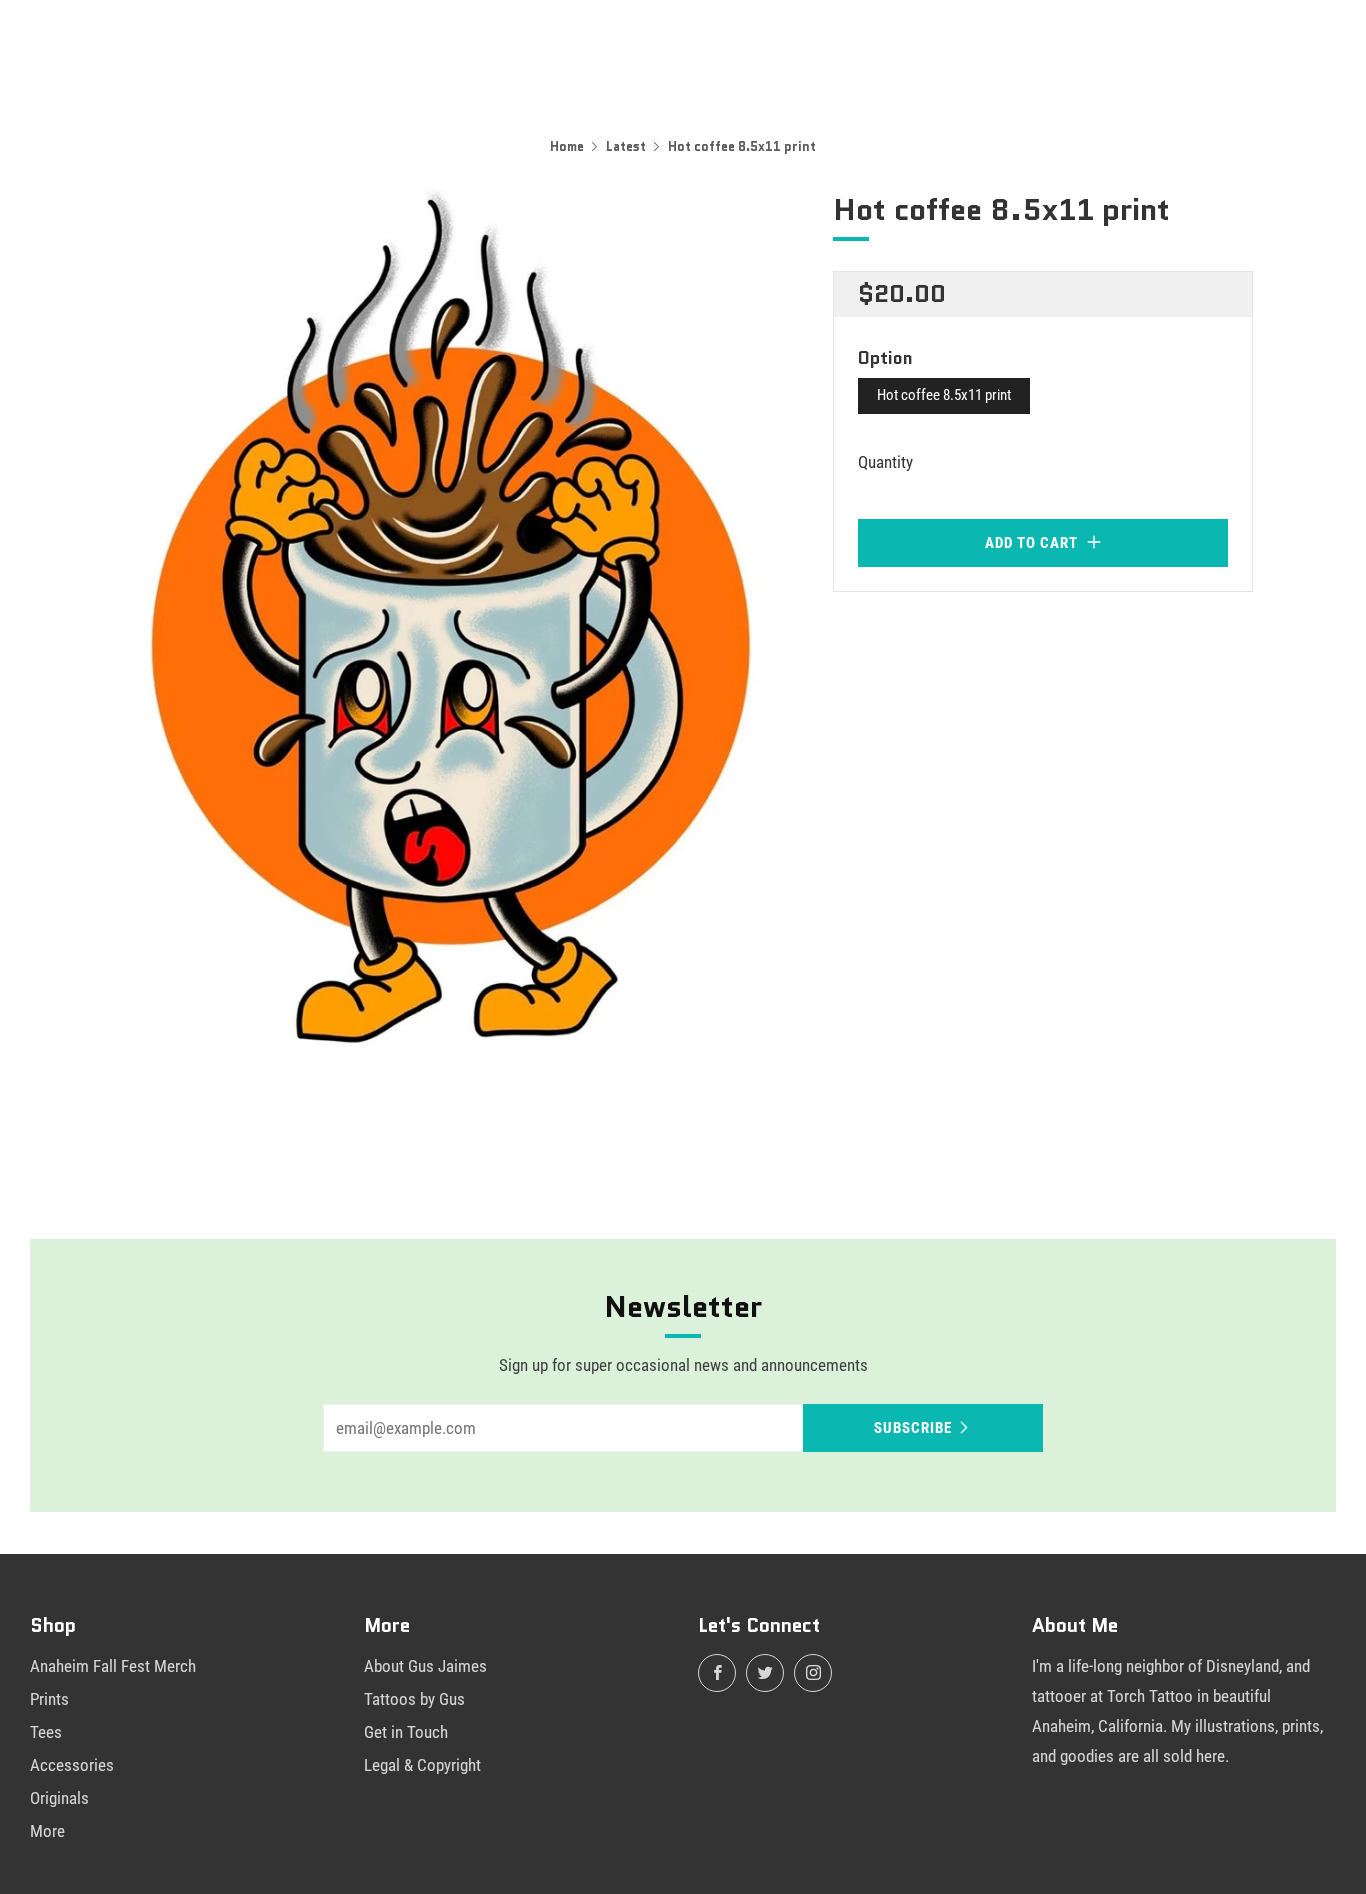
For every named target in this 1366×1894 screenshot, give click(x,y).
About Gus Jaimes (425, 1666)
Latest (626, 146)
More (47, 1831)
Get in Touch (406, 1732)
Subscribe (913, 1428)
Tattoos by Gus (414, 1699)
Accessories (72, 1765)
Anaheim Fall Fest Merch (113, 1666)
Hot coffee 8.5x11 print (944, 395)
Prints (49, 1699)
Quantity (885, 462)
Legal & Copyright (422, 1765)
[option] (443, 636)
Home (567, 146)
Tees (46, 1732)
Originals (59, 1798)
